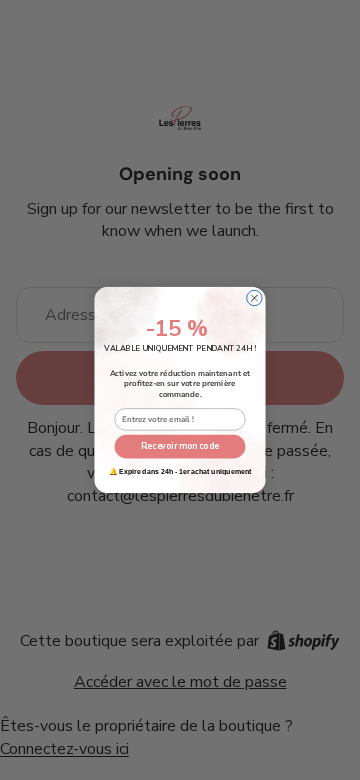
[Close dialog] (254, 297)
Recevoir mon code (180, 446)
